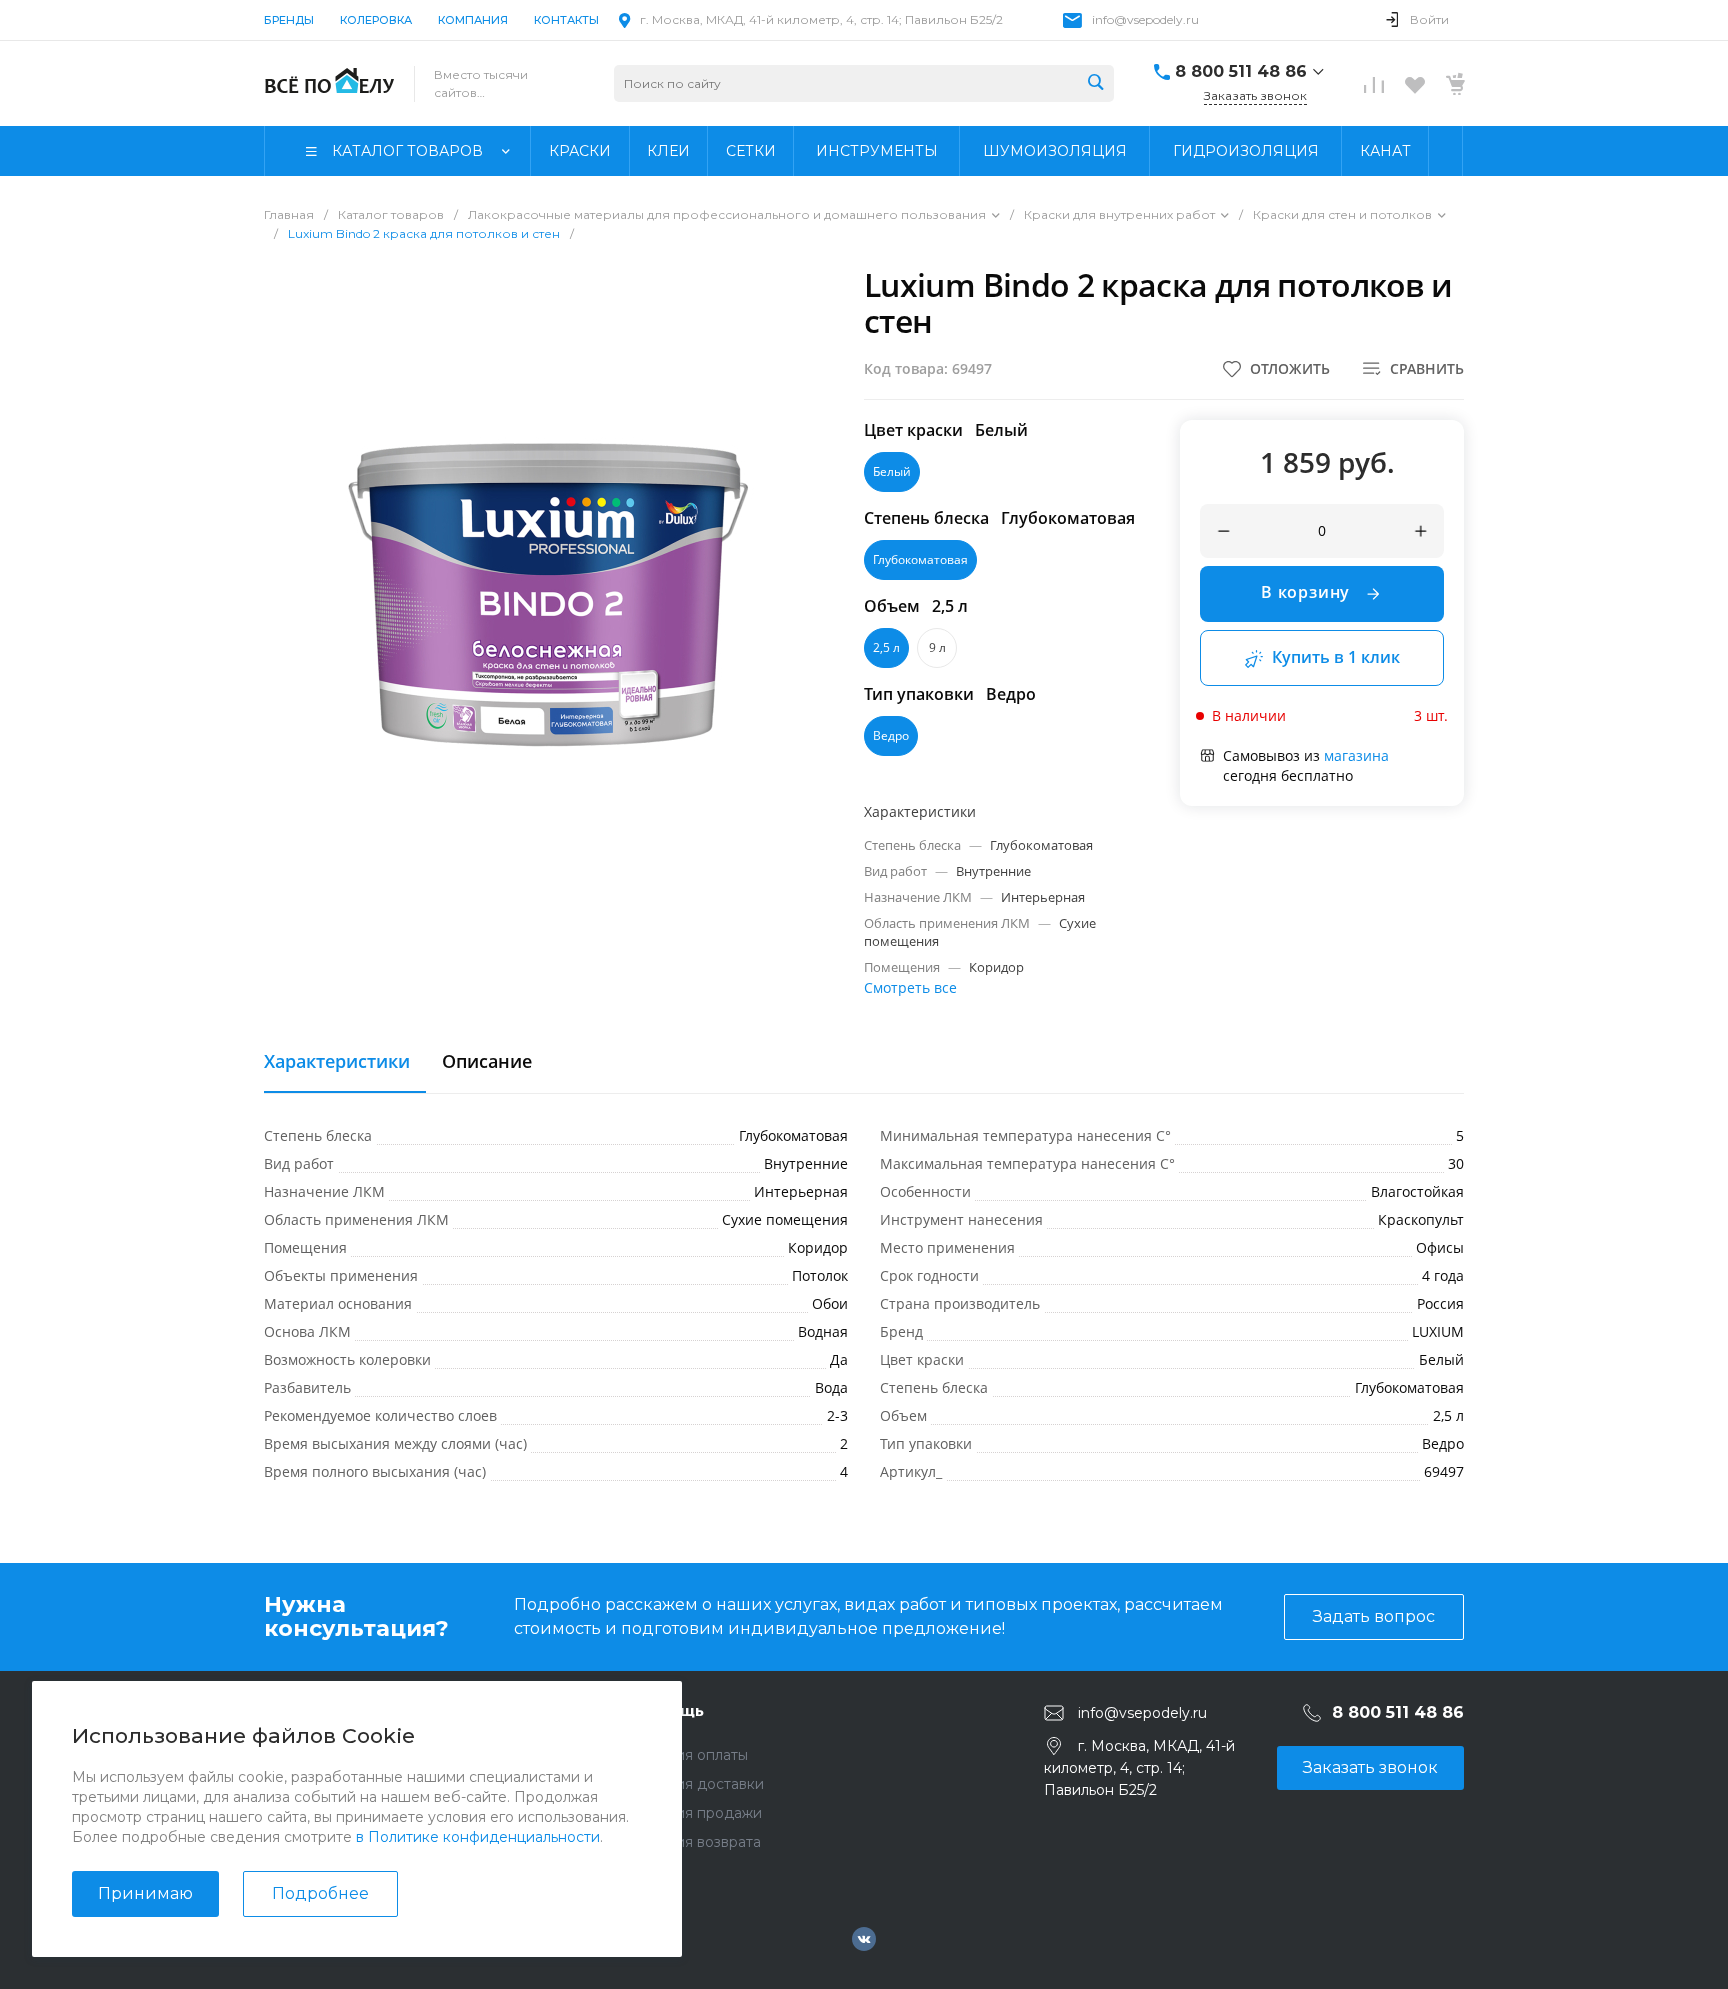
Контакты (566, 20)
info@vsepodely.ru (1145, 19)
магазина (1356, 755)
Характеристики (337, 1062)
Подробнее (320, 1893)
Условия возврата (697, 1842)
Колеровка (376, 20)
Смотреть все (910, 987)
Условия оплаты (691, 1755)
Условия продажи (698, 1813)
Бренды (289, 20)
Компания (473, 20)
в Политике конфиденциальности (478, 1837)
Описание (487, 1062)
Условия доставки (699, 1784)
